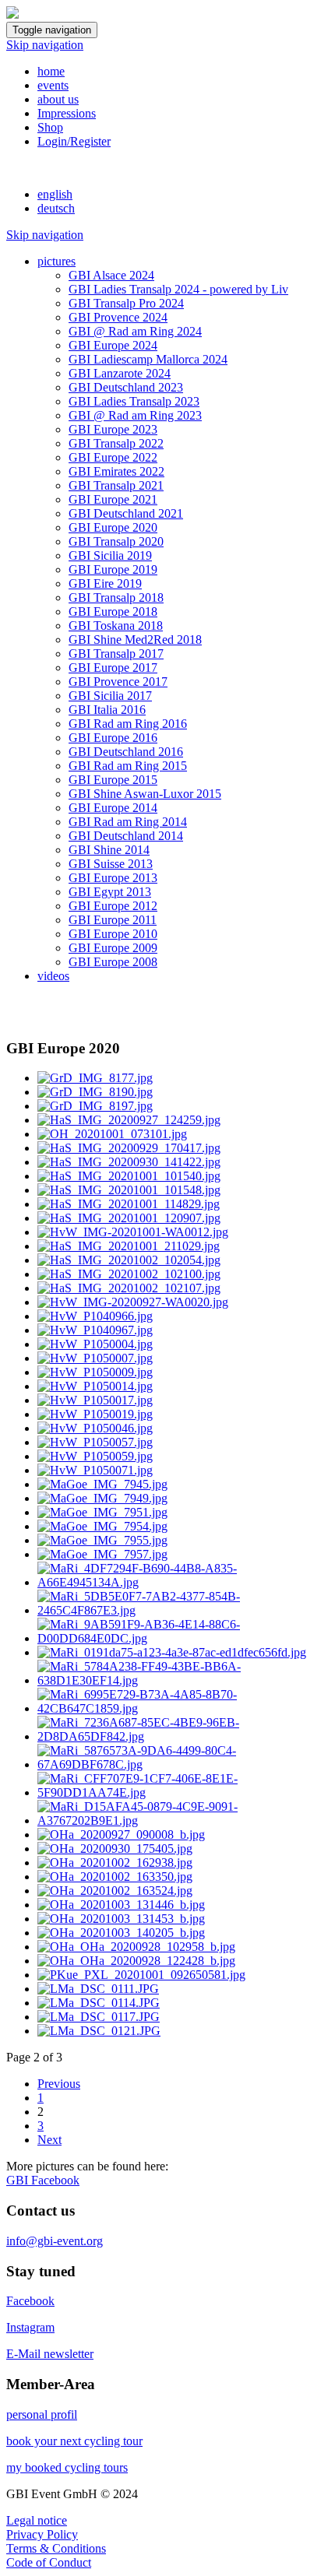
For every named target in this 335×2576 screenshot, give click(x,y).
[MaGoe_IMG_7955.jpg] (102, 1540)
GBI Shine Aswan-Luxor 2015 (145, 794)
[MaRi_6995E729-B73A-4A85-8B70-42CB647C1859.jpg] (183, 1708)
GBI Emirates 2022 (116, 471)
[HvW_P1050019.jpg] (95, 1414)
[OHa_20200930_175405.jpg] (115, 1849)
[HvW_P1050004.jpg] (95, 1344)
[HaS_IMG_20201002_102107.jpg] (129, 1288)
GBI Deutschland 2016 (126, 752)
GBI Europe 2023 (113, 429)
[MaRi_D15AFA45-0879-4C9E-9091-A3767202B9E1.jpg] (183, 1820)
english (55, 194)
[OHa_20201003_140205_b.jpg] (121, 1933)
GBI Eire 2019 (105, 583)
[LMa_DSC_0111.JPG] (98, 1989)
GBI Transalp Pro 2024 (126, 303)
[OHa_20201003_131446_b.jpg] (121, 1905)
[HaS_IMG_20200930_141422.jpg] (129, 1162)
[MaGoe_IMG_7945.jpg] (102, 1484)
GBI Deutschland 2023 (126, 387)
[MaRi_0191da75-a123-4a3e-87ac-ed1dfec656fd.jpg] (172, 1652)
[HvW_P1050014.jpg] (95, 1386)
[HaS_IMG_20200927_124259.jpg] (129, 1120)
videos (53, 976)
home (51, 71)
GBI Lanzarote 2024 (120, 373)
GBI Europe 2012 (113, 906)
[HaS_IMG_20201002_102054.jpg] (129, 1260)
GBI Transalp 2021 (116, 485)
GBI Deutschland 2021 (126, 513)
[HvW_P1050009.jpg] (95, 1372)
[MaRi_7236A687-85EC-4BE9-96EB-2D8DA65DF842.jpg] (183, 1736)
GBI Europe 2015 (113, 780)
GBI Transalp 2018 (116, 597)
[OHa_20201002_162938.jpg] (115, 1863)
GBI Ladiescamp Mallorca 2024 (148, 359)
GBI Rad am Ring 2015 (128, 766)
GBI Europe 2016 (113, 738)
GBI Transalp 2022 (116, 443)
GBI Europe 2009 (113, 948)
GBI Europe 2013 (113, 878)
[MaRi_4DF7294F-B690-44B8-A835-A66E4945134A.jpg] (183, 1582)
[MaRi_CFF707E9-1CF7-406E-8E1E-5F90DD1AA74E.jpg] (183, 1792)
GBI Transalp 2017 (116, 654)
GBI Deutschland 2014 (126, 836)
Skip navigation (45, 45)
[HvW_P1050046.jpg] (95, 1428)
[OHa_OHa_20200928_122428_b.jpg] (136, 1961)
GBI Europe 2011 (113, 920)
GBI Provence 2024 (118, 317)
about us (58, 99)
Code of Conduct (49, 2562)
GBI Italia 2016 (107, 710)
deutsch (56, 208)
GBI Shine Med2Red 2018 (135, 640)
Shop (50, 127)
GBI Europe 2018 (113, 611)
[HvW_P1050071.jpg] (95, 1470)
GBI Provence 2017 (118, 682)
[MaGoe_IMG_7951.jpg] (102, 1512)
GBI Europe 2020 (113, 527)
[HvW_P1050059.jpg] (95, 1456)
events (53, 85)
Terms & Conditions (56, 2548)
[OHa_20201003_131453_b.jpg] (121, 1919)
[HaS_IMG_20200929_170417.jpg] (129, 1148)
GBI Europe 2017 (113, 668)
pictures (56, 261)
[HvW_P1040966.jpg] (95, 1316)
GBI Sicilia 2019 (110, 555)
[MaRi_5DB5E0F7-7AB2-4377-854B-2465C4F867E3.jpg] (183, 1610)
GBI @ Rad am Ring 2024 (135, 331)
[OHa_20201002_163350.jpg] (115, 1877)
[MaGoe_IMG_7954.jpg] (102, 1526)
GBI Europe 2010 (113, 934)
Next (49, 2140)
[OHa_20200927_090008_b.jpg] (121, 1834)
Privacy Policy (42, 2534)
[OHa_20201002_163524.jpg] (115, 1891)
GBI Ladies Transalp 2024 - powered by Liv (178, 289)
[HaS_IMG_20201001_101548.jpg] (129, 1190)
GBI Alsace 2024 (111, 275)
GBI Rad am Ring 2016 (128, 724)
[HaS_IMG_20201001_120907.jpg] (129, 1218)
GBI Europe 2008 (113, 962)
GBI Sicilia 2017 (110, 696)
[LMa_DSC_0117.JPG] (99, 2017)
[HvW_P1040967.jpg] (95, 1330)
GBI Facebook (43, 2180)
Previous (59, 2084)
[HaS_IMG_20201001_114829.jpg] (129, 1204)
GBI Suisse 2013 (111, 864)
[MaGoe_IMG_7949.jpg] (102, 1498)
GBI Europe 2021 (113, 499)
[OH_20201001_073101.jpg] (112, 1134)
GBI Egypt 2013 (110, 892)
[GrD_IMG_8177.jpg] (95, 1078)
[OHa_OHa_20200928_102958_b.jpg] (136, 1947)
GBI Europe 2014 (113, 808)
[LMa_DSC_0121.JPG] (99, 2031)
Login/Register (74, 141)
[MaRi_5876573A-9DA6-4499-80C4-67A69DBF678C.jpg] (183, 1764)
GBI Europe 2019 (113, 569)
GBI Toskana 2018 (116, 626)
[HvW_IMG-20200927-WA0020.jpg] (133, 1302)
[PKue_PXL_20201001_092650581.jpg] (141, 1975)
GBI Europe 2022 (113, 457)
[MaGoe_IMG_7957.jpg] (102, 1554)
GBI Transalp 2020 (116, 541)
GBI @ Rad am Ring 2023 (135, 415)
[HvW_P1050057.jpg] (95, 1442)
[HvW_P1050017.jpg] (95, 1400)
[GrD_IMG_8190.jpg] (95, 1092)
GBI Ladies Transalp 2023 (134, 401)
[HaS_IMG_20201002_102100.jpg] (129, 1274)
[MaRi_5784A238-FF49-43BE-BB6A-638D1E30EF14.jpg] (183, 1680)
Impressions (67, 113)
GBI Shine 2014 (109, 850)
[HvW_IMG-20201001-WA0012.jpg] (133, 1232)
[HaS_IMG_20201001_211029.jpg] (129, 1246)
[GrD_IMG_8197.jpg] (95, 1106)
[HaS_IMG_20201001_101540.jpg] (129, 1176)
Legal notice (37, 2520)
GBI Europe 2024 (113, 345)
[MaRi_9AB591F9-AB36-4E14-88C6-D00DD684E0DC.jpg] (183, 1638)
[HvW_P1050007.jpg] (95, 1358)
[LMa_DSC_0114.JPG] (99, 2003)
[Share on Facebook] (12, 1018)
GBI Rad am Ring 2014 (128, 822)
